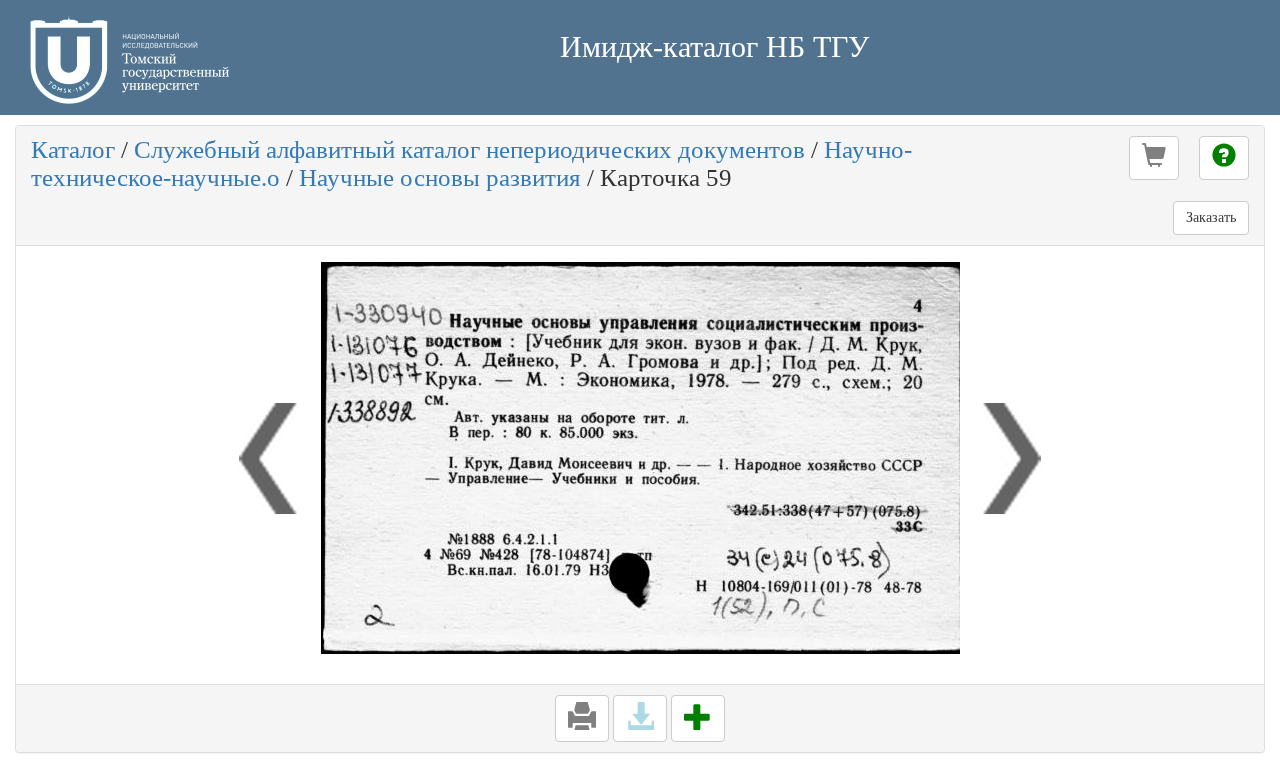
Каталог (73, 149)
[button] (1154, 158)
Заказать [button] (1211, 217)
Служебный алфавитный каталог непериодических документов (469, 149)
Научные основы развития (440, 177)
